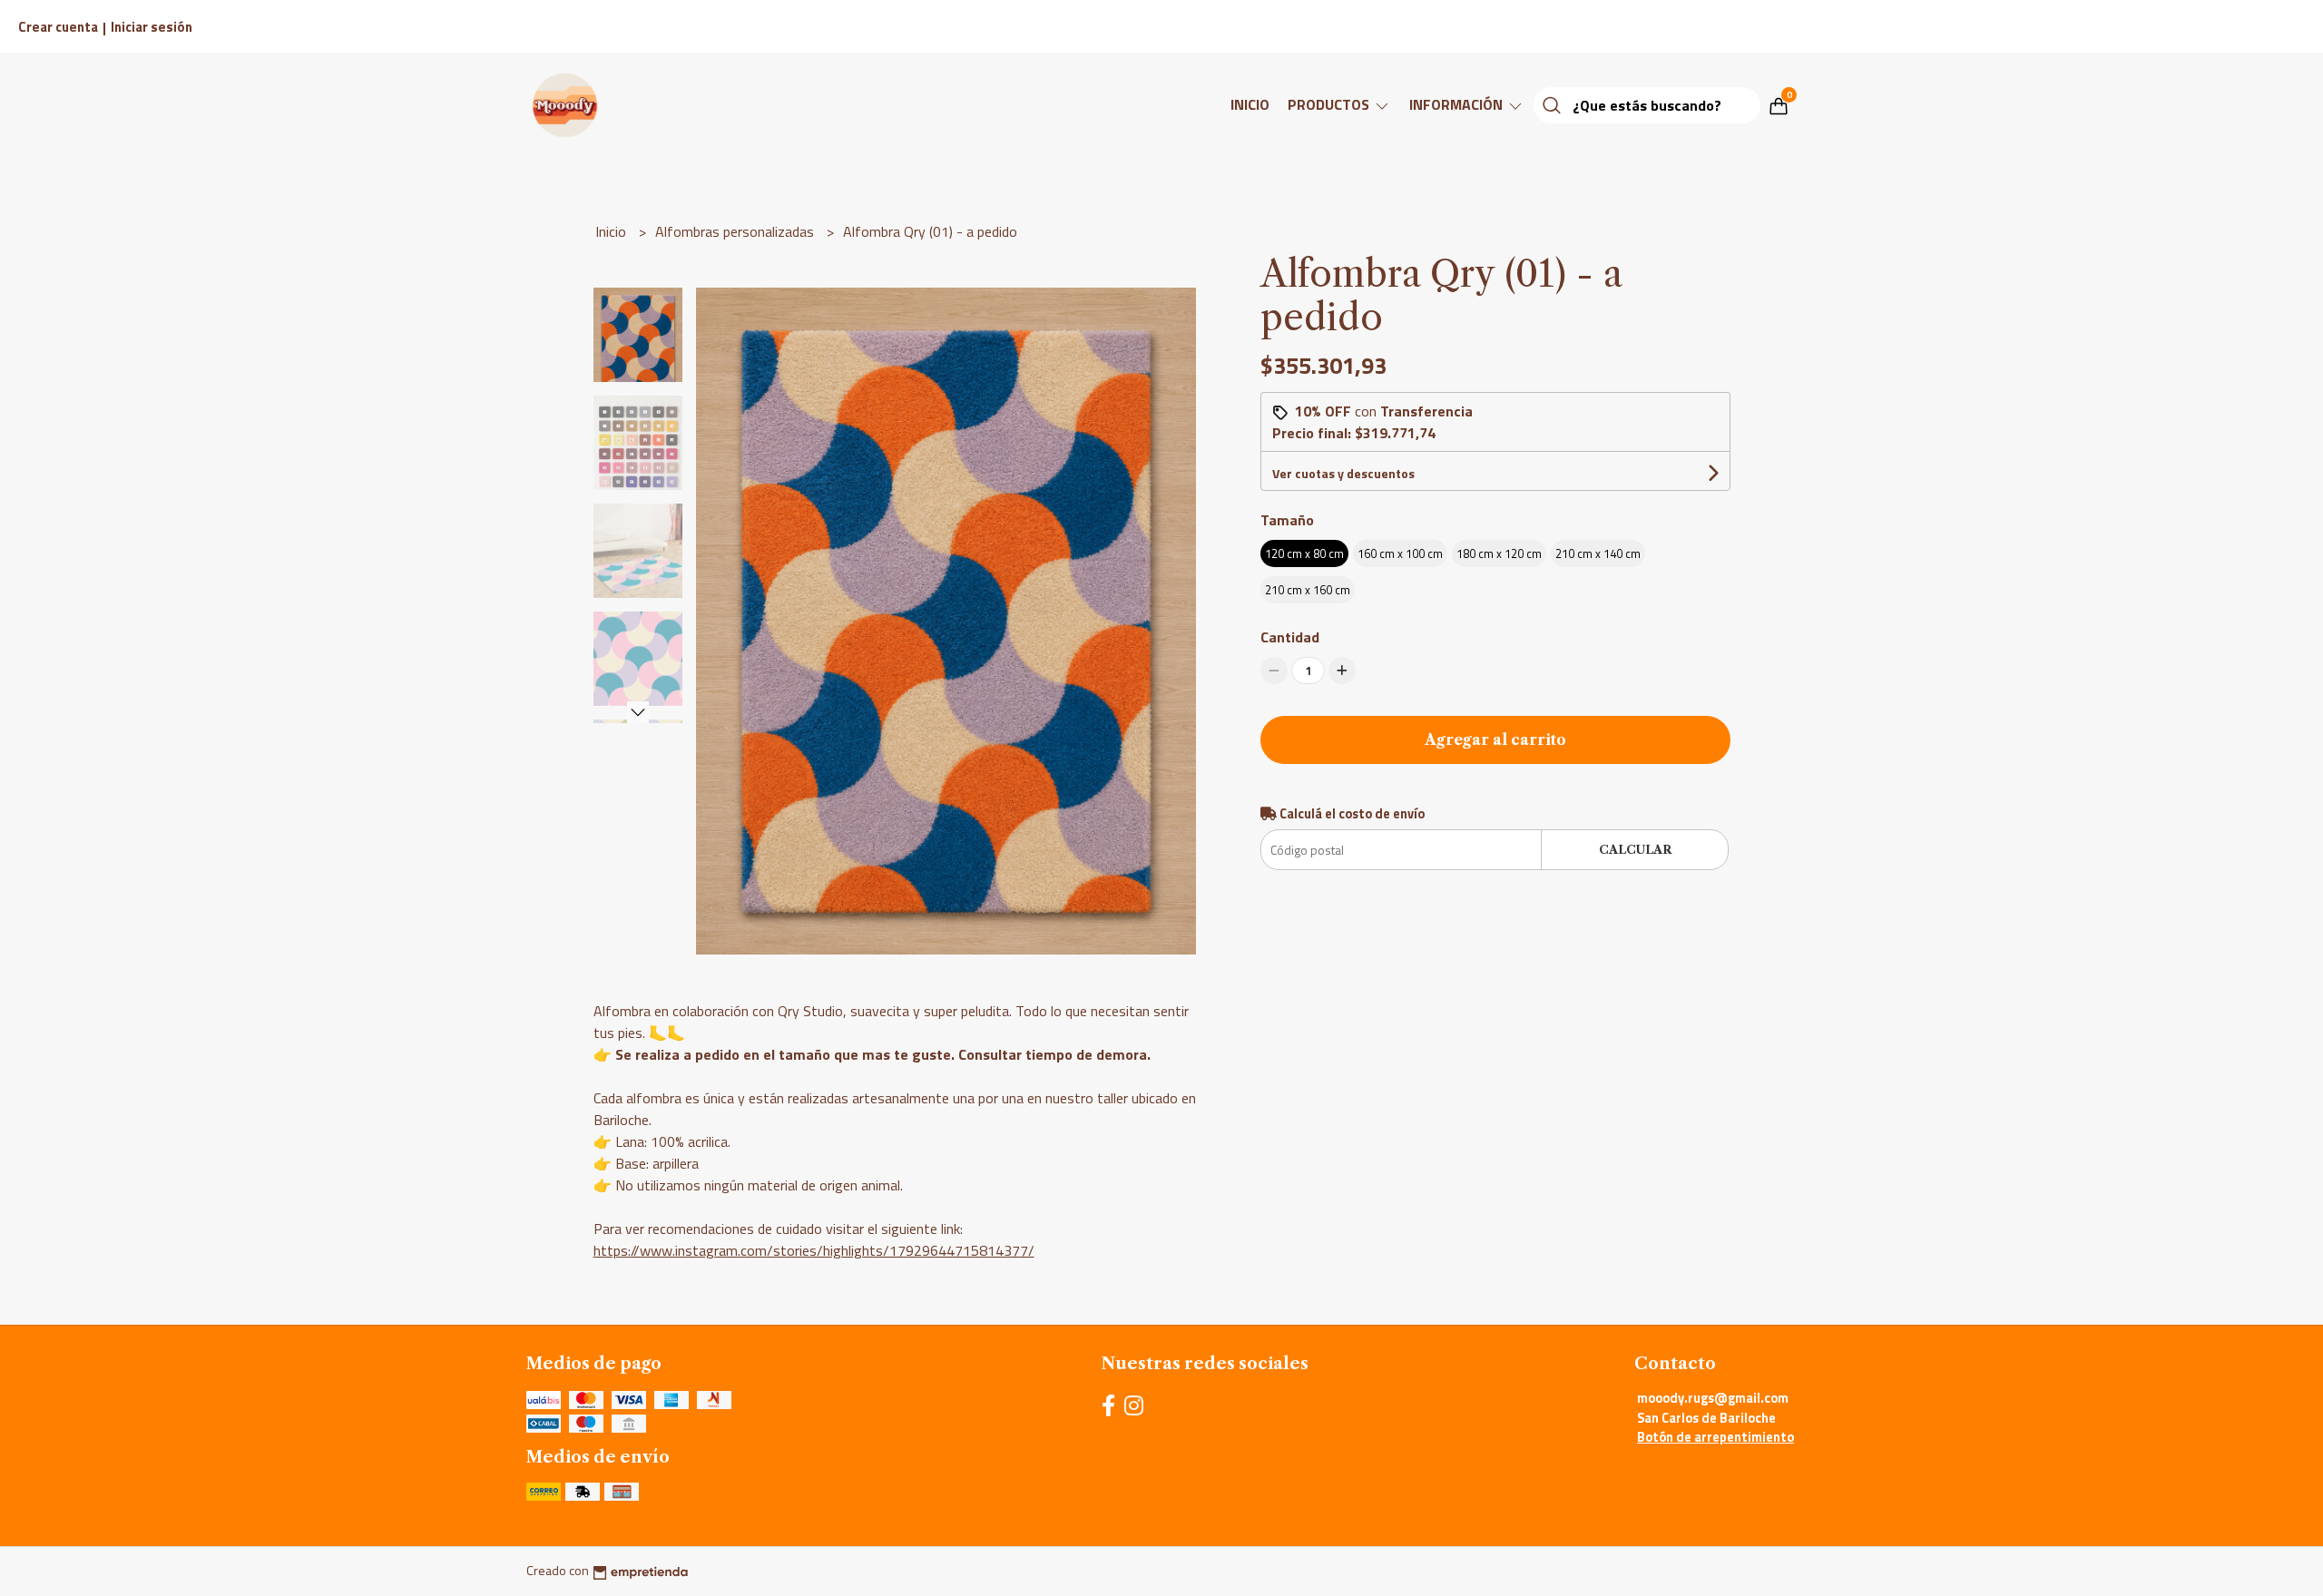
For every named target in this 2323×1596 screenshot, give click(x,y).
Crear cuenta (58, 27)
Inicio (1250, 104)
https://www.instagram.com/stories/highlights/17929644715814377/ (814, 1250)
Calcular (1635, 850)
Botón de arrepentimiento (1715, 1437)
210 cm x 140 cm (1598, 553)
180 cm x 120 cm (1499, 553)
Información (1458, 104)
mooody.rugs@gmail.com (1713, 1398)
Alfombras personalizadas (736, 231)
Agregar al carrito (1495, 739)
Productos (1330, 104)
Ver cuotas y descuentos (1343, 473)
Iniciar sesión (152, 27)
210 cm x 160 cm (1308, 590)
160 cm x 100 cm (1400, 553)
